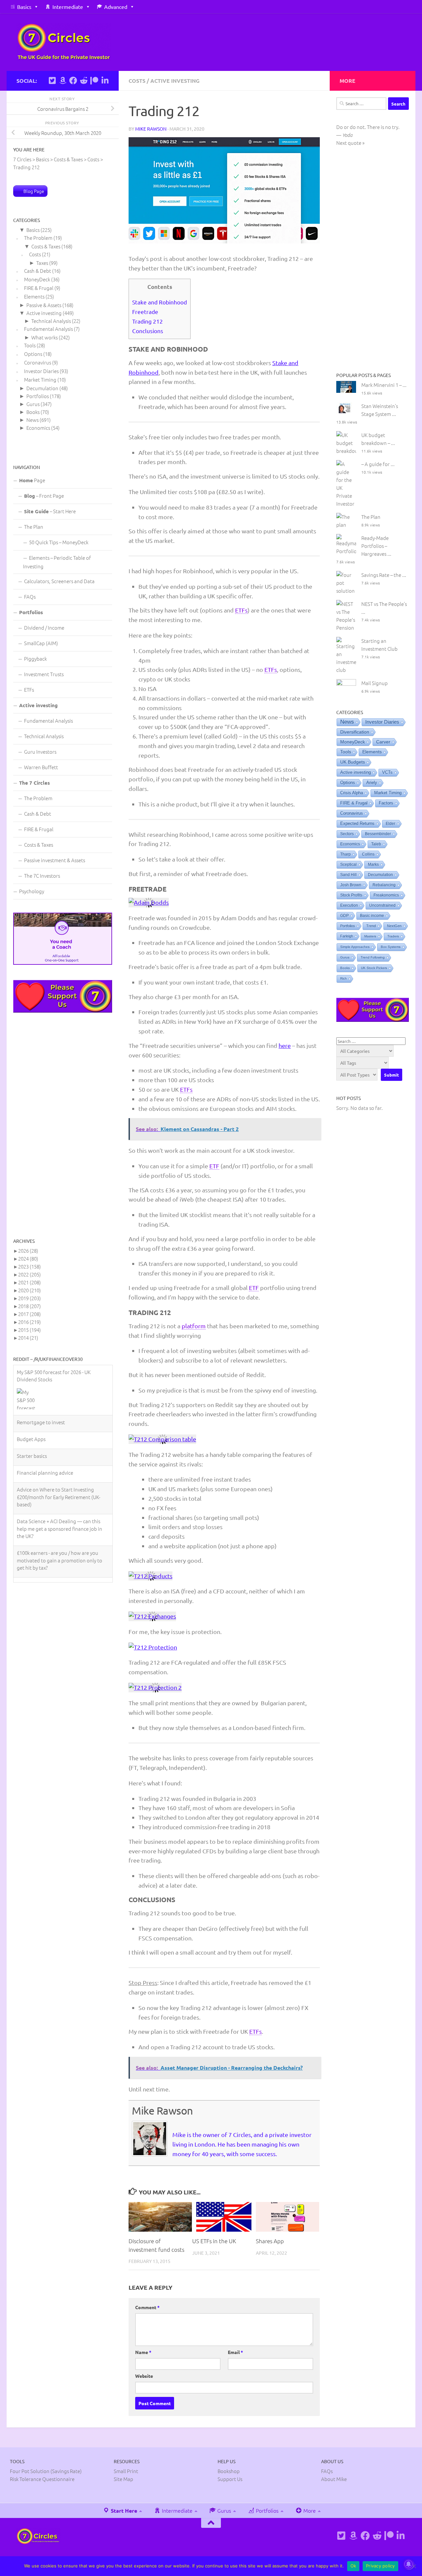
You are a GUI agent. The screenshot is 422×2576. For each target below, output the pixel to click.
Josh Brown (351, 885)
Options (33, 354)
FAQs (30, 597)
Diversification (355, 732)
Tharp (346, 854)
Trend (371, 926)
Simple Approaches (355, 947)
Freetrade (145, 312)
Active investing (175, 81)
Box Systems (391, 947)
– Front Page (44, 496)
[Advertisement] (63, 1125)
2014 (28, 1338)
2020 (30, 1290)
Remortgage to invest (41, 1410)
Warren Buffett (41, 767)
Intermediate (68, 7)
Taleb (376, 844)
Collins (368, 854)
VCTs (387, 772)
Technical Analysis (51, 321)
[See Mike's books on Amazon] (63, 80)
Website (144, 2376)
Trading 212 (148, 321)
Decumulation (42, 388)
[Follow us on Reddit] (84, 80)
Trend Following (373, 957)
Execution (349, 905)
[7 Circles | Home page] (64, 42)
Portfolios (38, 396)
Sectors (347, 834)
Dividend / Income (44, 628)
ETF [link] (214, 1166)
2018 (30, 1306)
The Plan (34, 527)
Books (33, 412)
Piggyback (35, 659)
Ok (353, 2566)
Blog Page (34, 191)
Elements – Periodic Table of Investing (57, 562)
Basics (24, 7)
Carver (383, 742)
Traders (393, 936)
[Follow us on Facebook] (73, 80)
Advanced (116, 7)
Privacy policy (380, 2566)
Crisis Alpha (352, 793)
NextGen (394, 926)
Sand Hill (348, 875)
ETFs (29, 690)
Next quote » (350, 143)
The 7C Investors (42, 876)
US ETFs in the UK (214, 2241)
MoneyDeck (37, 279)
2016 (30, 1322)
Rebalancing (384, 885)
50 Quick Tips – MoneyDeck (59, 542)
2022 (30, 1274)
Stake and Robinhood (160, 302)
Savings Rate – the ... (384, 575)
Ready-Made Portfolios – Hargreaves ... (376, 546)
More (309, 2510)
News (32, 420)
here (285, 1045)
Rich (344, 978)
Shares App (270, 2241)
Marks (373, 864)
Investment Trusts (44, 674)
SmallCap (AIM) (41, 643)
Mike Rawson (151, 129)
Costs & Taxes (46, 246)
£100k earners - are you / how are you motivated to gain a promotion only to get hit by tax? (60, 1548)
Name (143, 2352)
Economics (38, 428)
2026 (28, 1251)
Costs (137, 81)
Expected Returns (357, 824)
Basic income (372, 916)
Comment (147, 2307)
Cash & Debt (38, 271)
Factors (386, 803)
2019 (30, 1298)
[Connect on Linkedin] (105, 80)
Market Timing (40, 379)
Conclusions (148, 331)
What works (45, 337)
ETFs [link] (241, 610)
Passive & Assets (44, 305)
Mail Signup (375, 683)
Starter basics (32, 1444)
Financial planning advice (45, 1460)
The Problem (38, 238)
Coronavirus (38, 362)
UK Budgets (353, 762)
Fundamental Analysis (48, 329)
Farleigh (347, 936)
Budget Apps (31, 1427)
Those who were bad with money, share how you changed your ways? (61, 1576)
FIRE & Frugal (39, 288)
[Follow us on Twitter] (52, 80)
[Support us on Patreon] (94, 80)
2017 (30, 1314)
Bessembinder (378, 834)
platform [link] (194, 1326)
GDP (345, 916)
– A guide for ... (378, 464)
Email (235, 2352)
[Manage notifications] (408, 2564)
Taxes (42, 263)
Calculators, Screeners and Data (59, 581)
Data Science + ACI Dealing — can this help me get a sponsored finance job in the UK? (60, 1516)
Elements (34, 296)
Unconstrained (382, 905)
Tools (30, 345)
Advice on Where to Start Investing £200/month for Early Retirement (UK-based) (59, 1485)
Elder (391, 824)
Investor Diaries (41, 371)
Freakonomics (386, 895)
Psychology (32, 891)
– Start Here (50, 511)
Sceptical (348, 864)
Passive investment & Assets (55, 860)
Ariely (372, 783)
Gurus (33, 404)
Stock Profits (351, 895)
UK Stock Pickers (374, 968)
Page (32, 480)
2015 (30, 1330)
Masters (370, 936)
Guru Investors (40, 752)
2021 (30, 1282)
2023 (30, 1266)
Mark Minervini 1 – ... (384, 385)
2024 (28, 1258)
